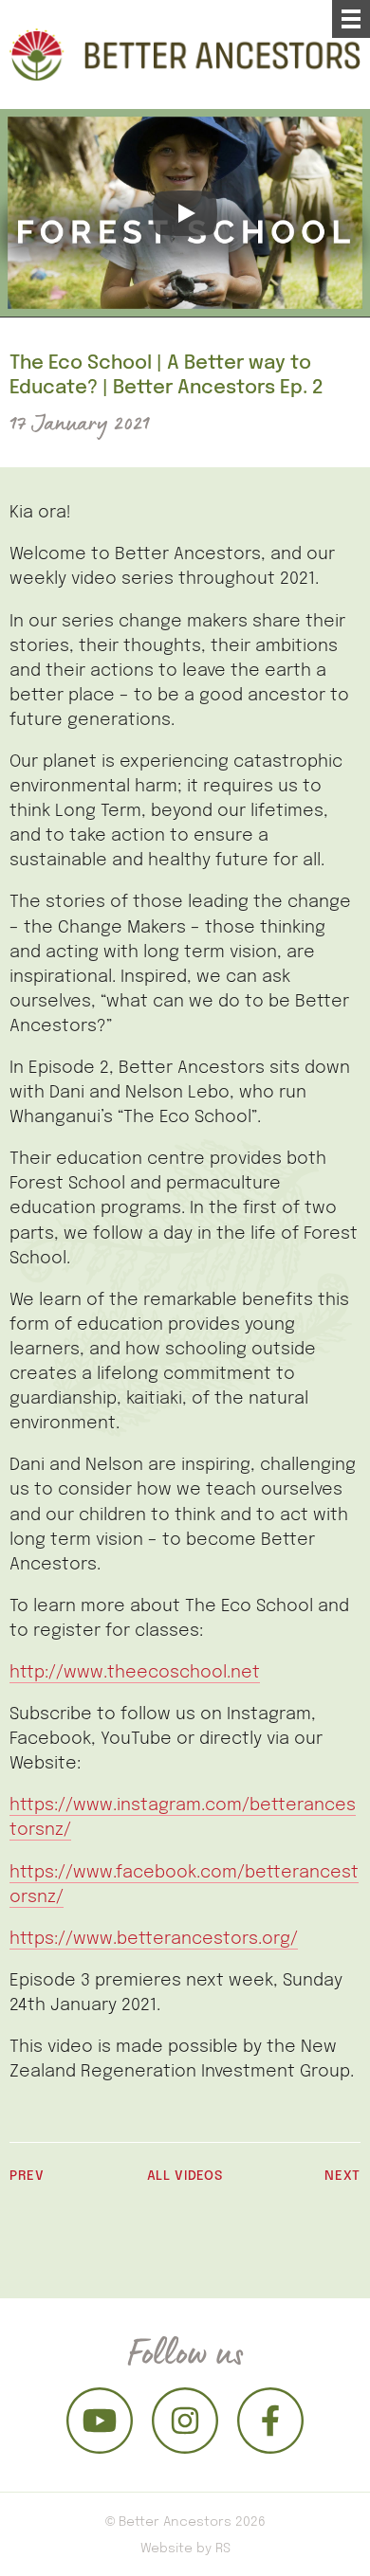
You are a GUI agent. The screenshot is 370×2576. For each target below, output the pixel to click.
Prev (27, 2175)
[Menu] (351, 19)
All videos (185, 2175)
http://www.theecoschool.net (135, 1671)
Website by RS (185, 2548)
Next (342, 2175)
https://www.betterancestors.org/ (154, 1938)
